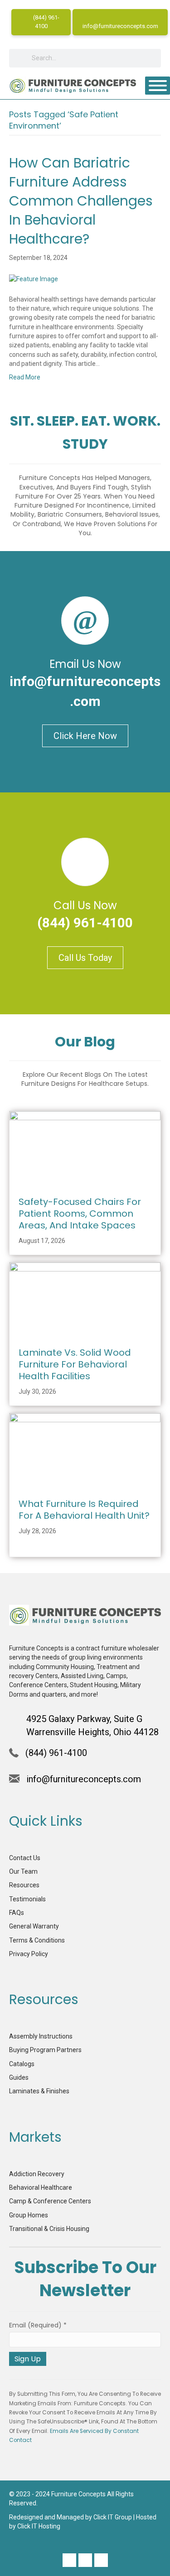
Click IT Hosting (39, 2526)
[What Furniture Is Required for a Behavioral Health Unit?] (85, 1450)
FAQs (17, 1913)
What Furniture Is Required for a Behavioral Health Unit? (84, 1510)
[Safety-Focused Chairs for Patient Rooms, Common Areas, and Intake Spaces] (85, 1148)
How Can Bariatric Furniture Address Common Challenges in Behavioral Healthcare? (81, 201)
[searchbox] (85, 58)
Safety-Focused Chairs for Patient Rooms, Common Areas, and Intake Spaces (80, 1214)
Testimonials (27, 1899)
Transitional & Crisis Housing (49, 2229)
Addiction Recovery (37, 2174)
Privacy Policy (29, 1954)
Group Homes (29, 2215)
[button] (69, 2560)
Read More (25, 377)
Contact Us (25, 1858)
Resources (24, 1885)
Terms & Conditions (37, 1940)
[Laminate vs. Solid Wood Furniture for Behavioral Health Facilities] (85, 1300)
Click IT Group (113, 2517)
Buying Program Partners (45, 2050)
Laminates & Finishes (39, 2091)
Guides (19, 2077)
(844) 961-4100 (46, 22)
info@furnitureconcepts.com (120, 26)
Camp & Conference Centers (50, 2201)
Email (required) (38, 2325)
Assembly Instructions (41, 2036)
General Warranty (34, 1926)
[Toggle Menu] (158, 86)
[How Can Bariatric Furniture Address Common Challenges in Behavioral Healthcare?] (34, 278)
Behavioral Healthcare (41, 2187)
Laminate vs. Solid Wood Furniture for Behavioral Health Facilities (75, 1364)
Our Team (23, 1871)
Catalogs (22, 2064)
